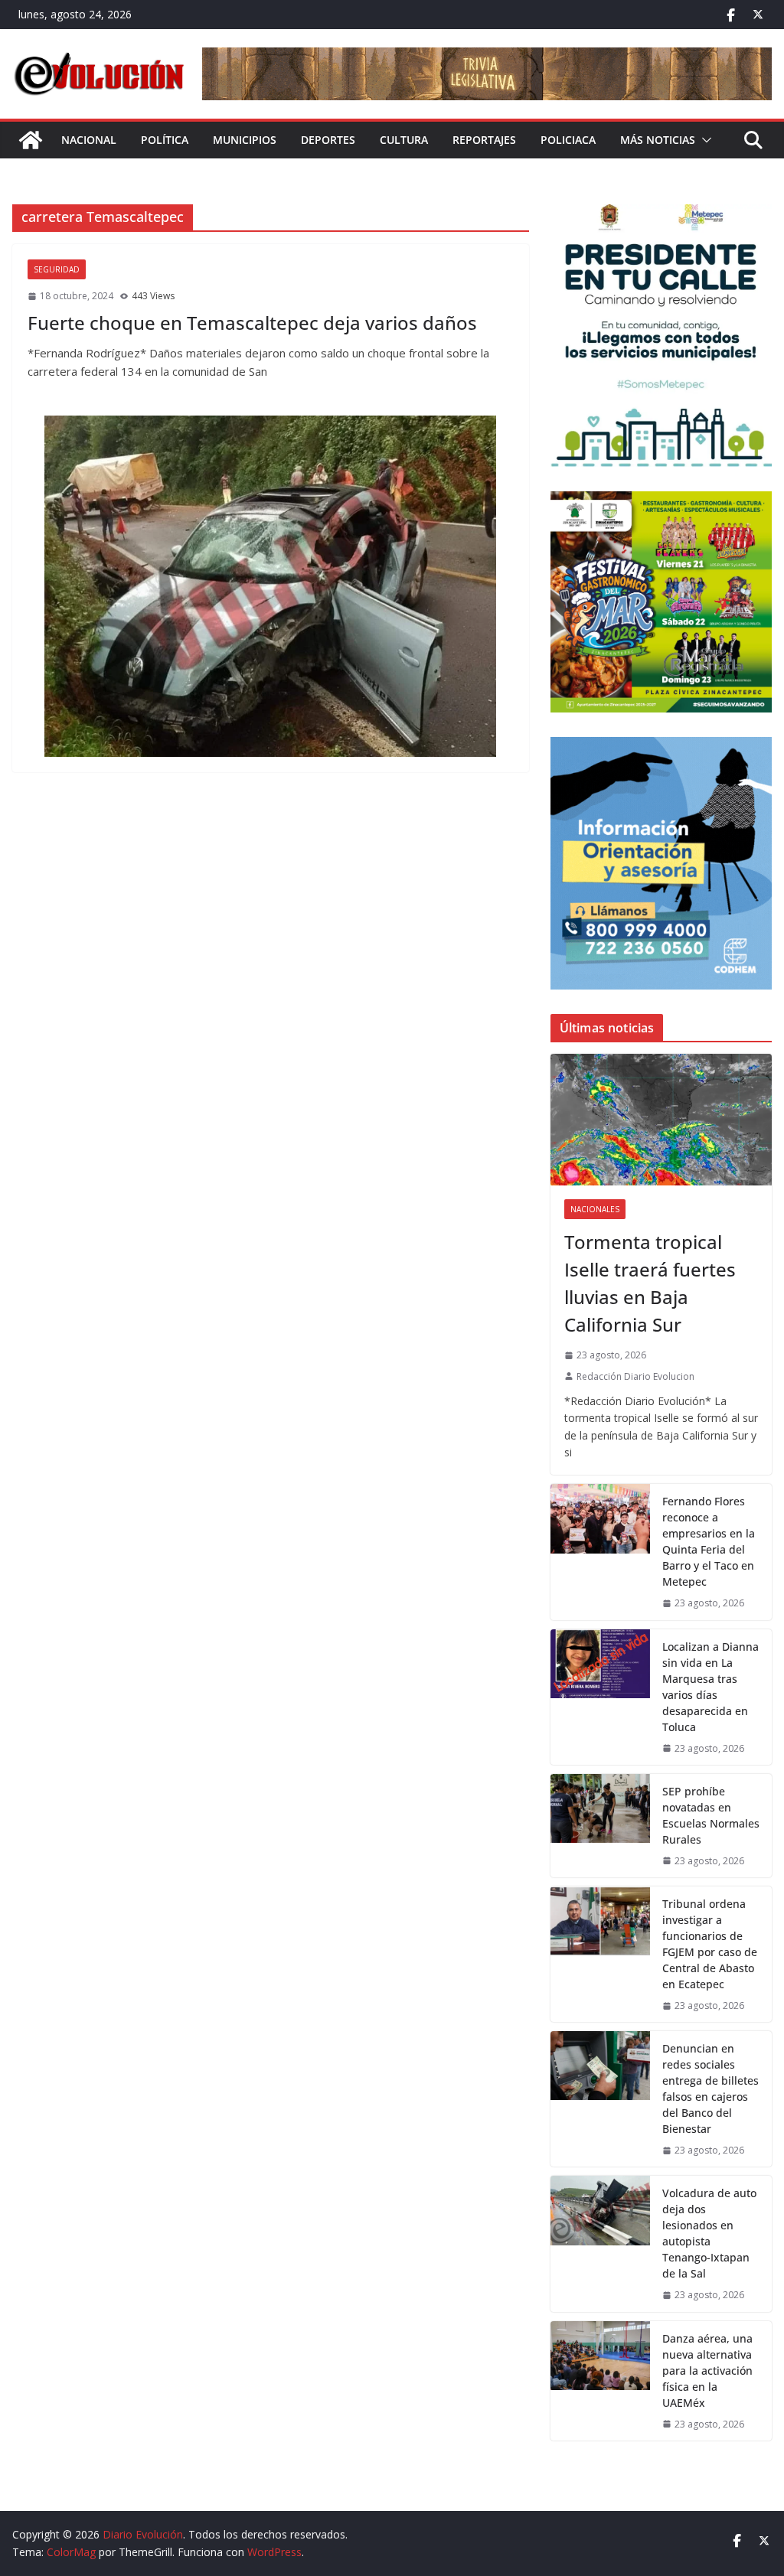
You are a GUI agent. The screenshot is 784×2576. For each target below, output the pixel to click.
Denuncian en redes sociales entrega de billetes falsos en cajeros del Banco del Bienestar (710, 2089)
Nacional (89, 140)
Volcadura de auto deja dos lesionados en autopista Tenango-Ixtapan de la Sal (709, 2233)
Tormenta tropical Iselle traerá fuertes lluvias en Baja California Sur (650, 1283)
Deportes (328, 140)
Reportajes (484, 140)
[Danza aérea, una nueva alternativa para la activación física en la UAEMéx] (600, 2381)
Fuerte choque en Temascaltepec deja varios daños (252, 323)
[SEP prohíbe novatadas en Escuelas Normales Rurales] (600, 1826)
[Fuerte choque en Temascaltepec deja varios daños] (271, 586)
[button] (704, 140)
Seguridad (57, 269)
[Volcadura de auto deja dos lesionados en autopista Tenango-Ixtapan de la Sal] (600, 2243)
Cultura (404, 140)
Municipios (245, 140)
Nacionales (595, 1209)
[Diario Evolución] (31, 140)
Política (165, 140)
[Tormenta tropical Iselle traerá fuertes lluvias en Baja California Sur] (661, 1120)
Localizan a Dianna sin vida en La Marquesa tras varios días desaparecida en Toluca (710, 1687)
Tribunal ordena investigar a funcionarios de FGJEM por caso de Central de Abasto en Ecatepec (710, 1944)
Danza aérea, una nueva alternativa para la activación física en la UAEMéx (707, 2371)
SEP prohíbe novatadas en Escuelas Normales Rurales (711, 1815)
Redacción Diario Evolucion (635, 1376)
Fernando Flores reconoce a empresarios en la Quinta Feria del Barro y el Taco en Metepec (709, 1541)
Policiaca (568, 140)
